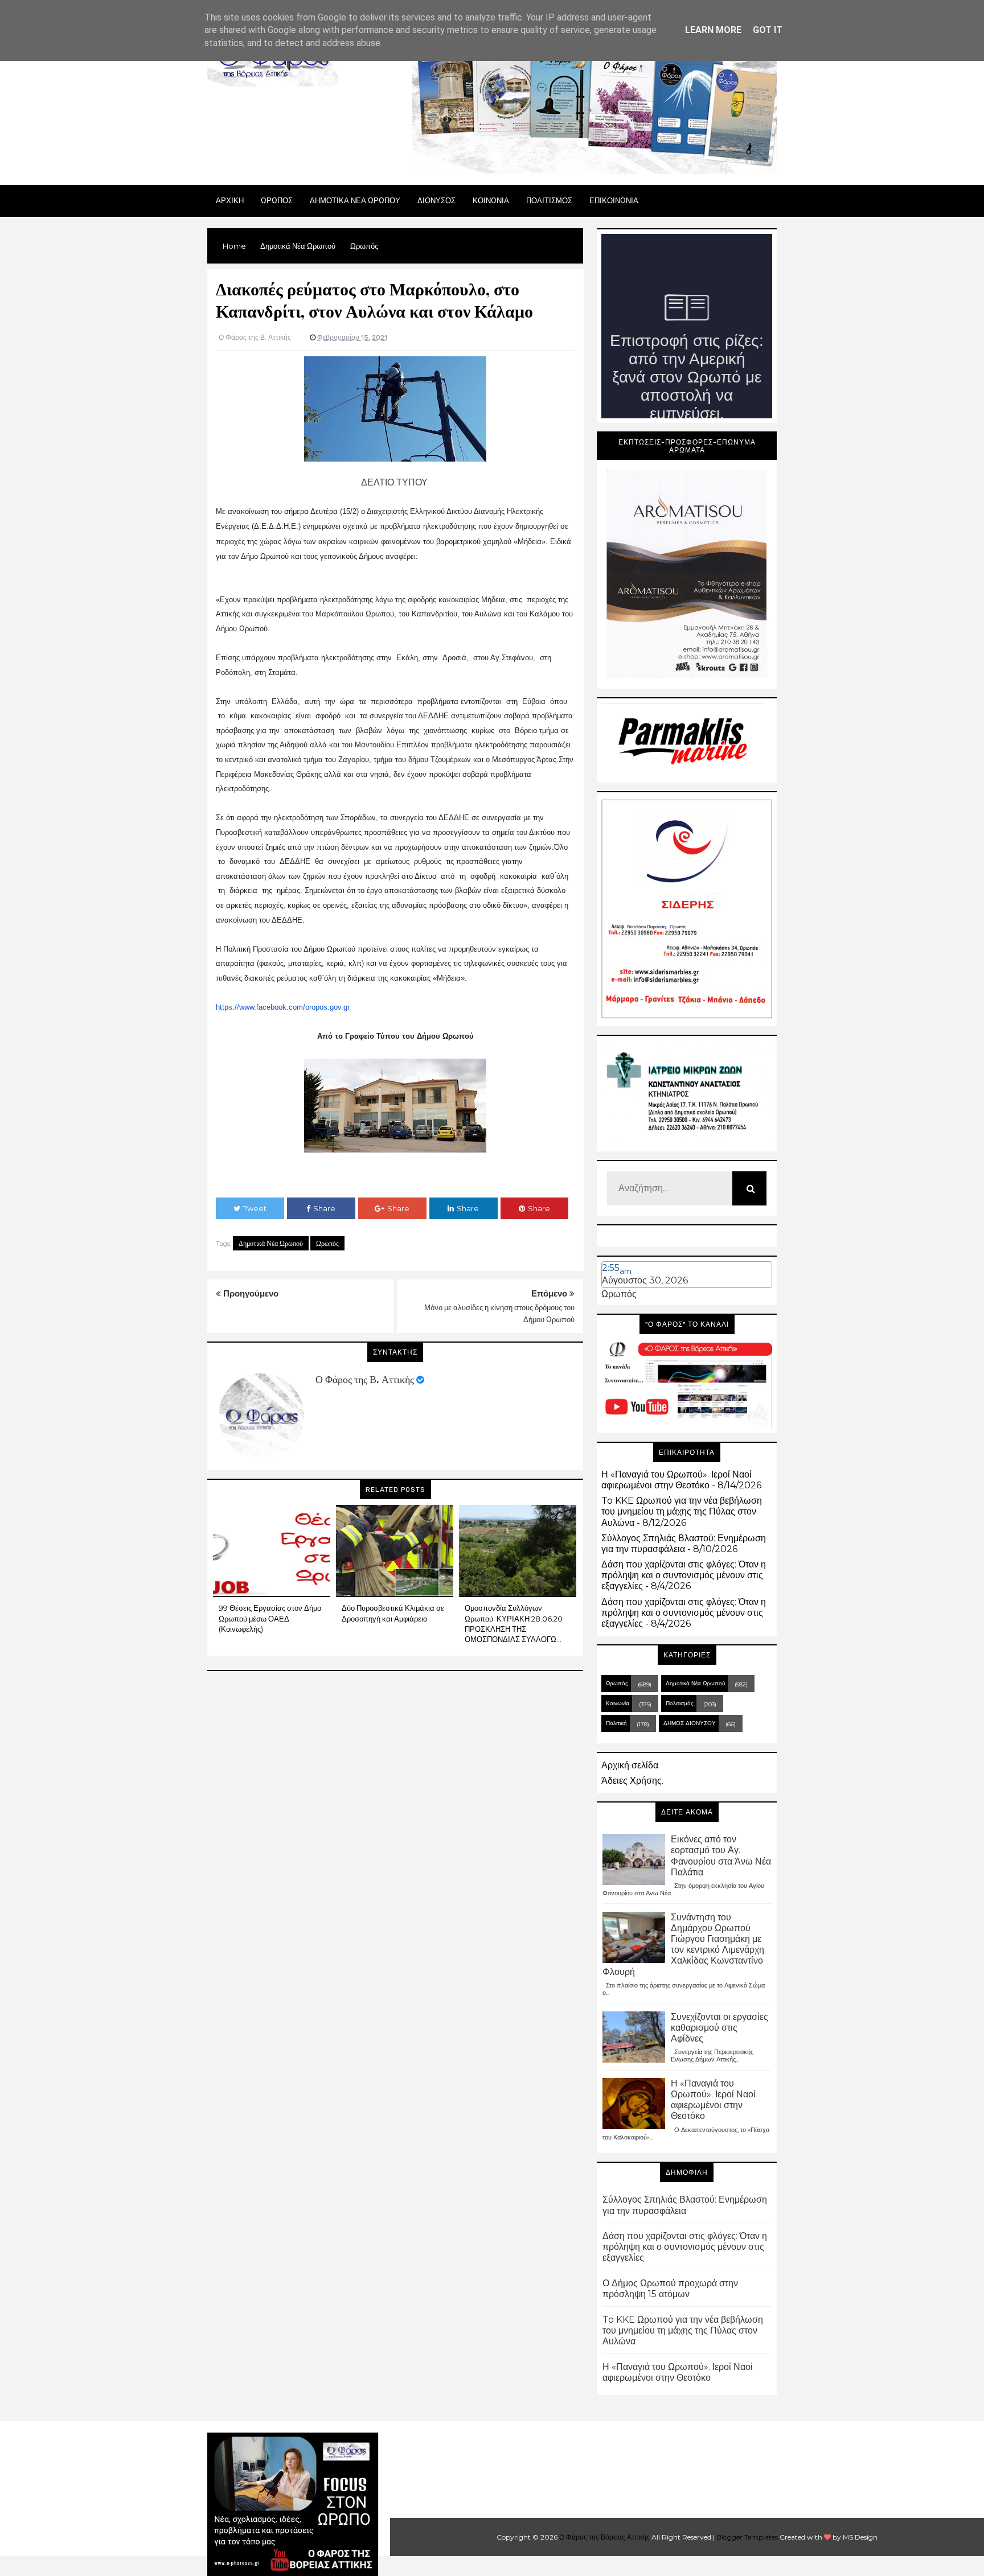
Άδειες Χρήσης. (632, 1781)
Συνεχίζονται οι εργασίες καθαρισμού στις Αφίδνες (719, 2028)
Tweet (255, 1208)
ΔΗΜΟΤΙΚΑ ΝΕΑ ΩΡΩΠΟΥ (355, 200)
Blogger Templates (747, 2537)
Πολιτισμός (680, 1703)
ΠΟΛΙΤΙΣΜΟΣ (549, 200)
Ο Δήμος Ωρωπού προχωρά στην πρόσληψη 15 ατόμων (670, 2289)
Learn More (713, 30)
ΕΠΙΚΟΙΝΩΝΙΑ (614, 200)
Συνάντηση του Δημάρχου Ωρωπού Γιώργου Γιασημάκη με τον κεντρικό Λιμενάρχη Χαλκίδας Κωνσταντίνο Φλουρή (683, 1945)
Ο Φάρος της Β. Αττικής (365, 1380)
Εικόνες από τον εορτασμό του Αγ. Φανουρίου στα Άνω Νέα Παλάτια (721, 1856)
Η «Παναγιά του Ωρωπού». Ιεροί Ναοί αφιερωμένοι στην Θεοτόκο (676, 1480)
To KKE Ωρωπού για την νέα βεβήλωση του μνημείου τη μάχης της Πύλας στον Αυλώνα (682, 1511)
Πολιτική (616, 1723)
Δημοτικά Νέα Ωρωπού (271, 1243)
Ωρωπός (327, 1243)
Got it (768, 30)
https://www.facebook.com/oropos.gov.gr (283, 1007)
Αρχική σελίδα (630, 1765)
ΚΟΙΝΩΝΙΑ (491, 200)
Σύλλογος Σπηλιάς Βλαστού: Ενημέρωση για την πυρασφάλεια (684, 1544)
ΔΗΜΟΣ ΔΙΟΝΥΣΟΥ (690, 1723)
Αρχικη (230, 200)
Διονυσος (436, 200)
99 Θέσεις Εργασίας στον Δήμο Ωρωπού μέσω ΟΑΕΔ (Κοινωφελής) (270, 1618)
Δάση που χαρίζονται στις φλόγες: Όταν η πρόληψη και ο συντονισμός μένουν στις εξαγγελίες (684, 1575)
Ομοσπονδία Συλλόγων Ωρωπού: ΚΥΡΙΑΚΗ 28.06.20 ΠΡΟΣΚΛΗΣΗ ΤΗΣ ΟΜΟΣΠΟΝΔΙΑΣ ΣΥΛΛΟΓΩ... (514, 1624)
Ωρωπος (277, 200)
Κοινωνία (618, 1703)
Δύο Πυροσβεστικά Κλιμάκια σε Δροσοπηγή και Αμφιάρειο (393, 1613)
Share (324, 1208)
